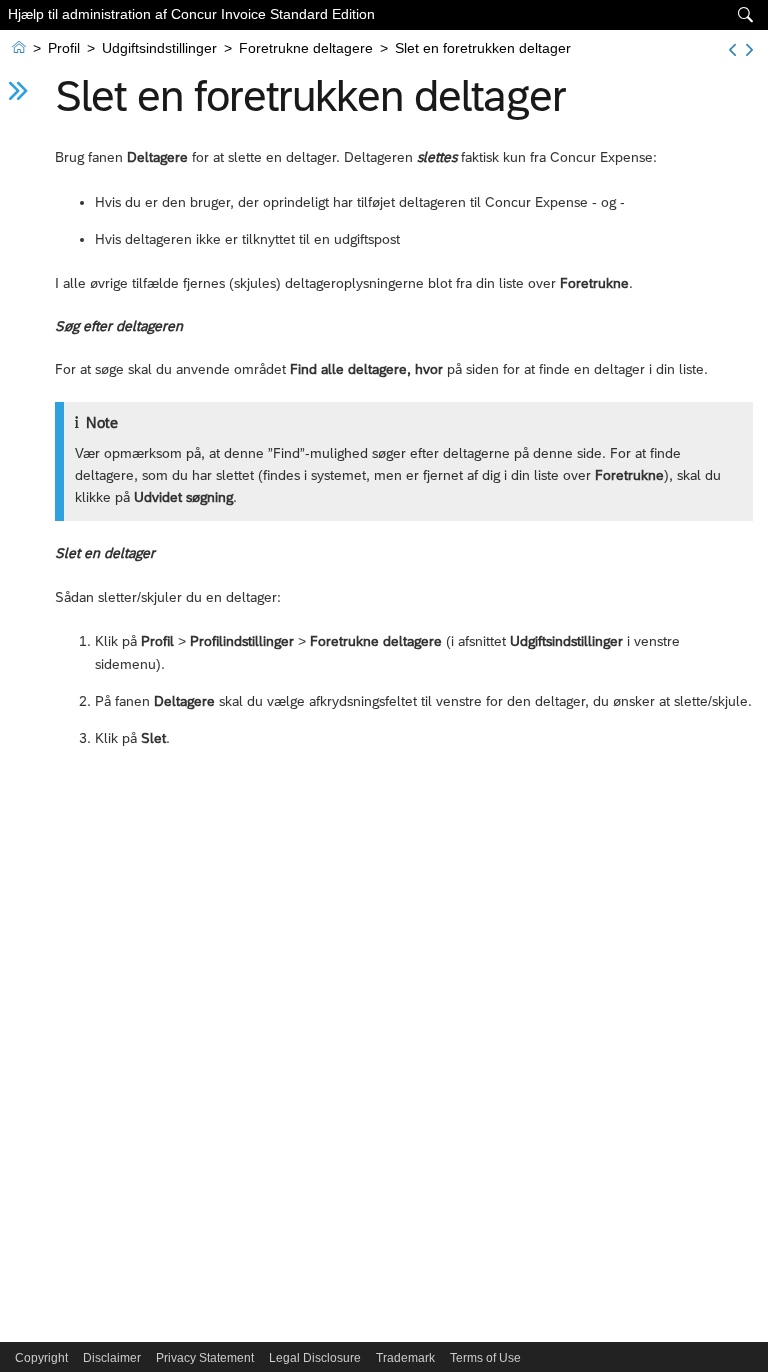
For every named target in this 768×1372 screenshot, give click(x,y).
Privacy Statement (205, 1358)
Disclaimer (112, 1358)
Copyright (41, 1358)
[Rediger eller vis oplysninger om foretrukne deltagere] (749, 50)
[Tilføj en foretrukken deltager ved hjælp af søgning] (732, 50)
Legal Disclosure (315, 1358)
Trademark (405, 1358)
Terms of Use (485, 1358)
